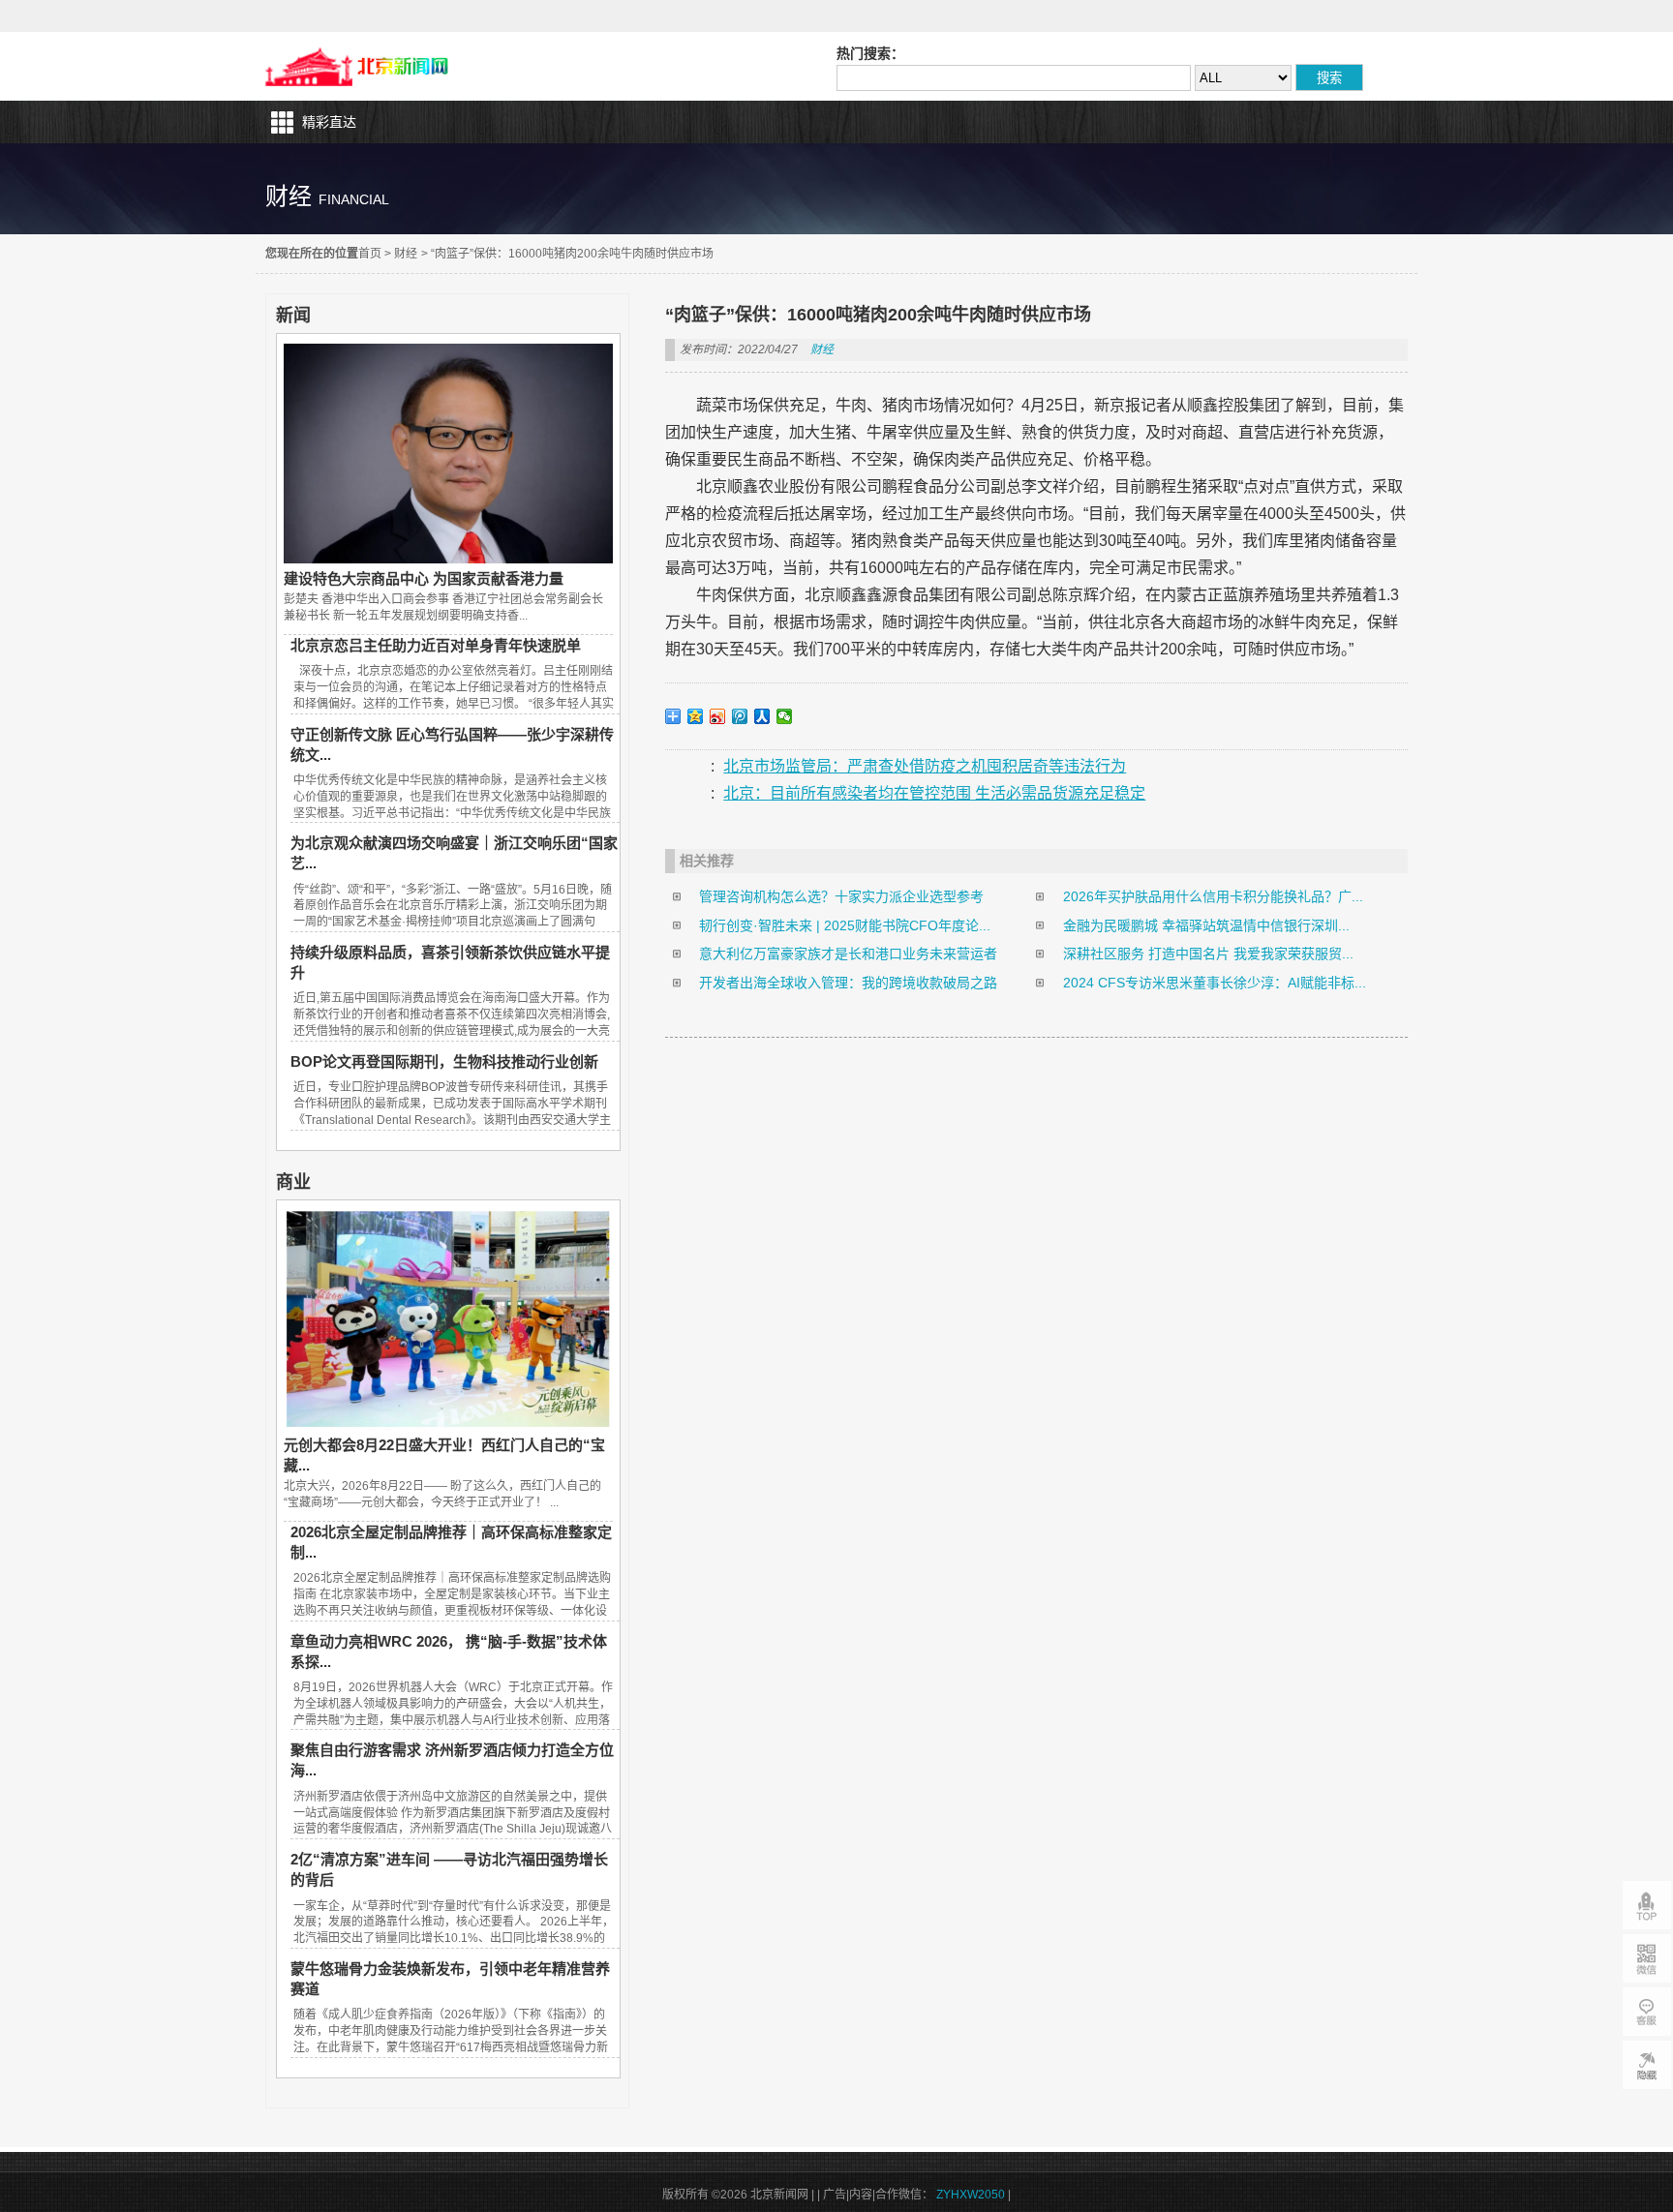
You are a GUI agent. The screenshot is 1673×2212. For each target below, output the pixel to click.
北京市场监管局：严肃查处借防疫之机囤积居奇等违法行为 (925, 766)
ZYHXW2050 (971, 2195)
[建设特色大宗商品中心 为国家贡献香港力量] (448, 559)
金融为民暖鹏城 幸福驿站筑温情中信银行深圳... (1206, 925)
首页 (370, 254)
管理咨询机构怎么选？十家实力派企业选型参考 (841, 896)
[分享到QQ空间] (696, 716)
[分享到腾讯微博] (740, 716)
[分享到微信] (785, 716)
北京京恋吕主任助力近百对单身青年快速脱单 (436, 645)
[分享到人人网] (762, 716)
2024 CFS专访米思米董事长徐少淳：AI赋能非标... (1215, 983)
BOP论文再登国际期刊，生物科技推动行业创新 (444, 1061)
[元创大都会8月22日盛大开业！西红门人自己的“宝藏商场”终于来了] (448, 1425)
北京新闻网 (361, 66)
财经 (406, 254)
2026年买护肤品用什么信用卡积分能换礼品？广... (1213, 896)
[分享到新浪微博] (718, 716)
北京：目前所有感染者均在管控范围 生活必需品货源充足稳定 (934, 793)
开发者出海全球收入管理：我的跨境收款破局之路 (848, 983)
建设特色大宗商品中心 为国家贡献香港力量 (424, 578)
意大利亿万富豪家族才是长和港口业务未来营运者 (848, 954)
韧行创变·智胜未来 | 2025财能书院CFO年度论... (845, 925)
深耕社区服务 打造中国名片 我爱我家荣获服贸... (1208, 954)
